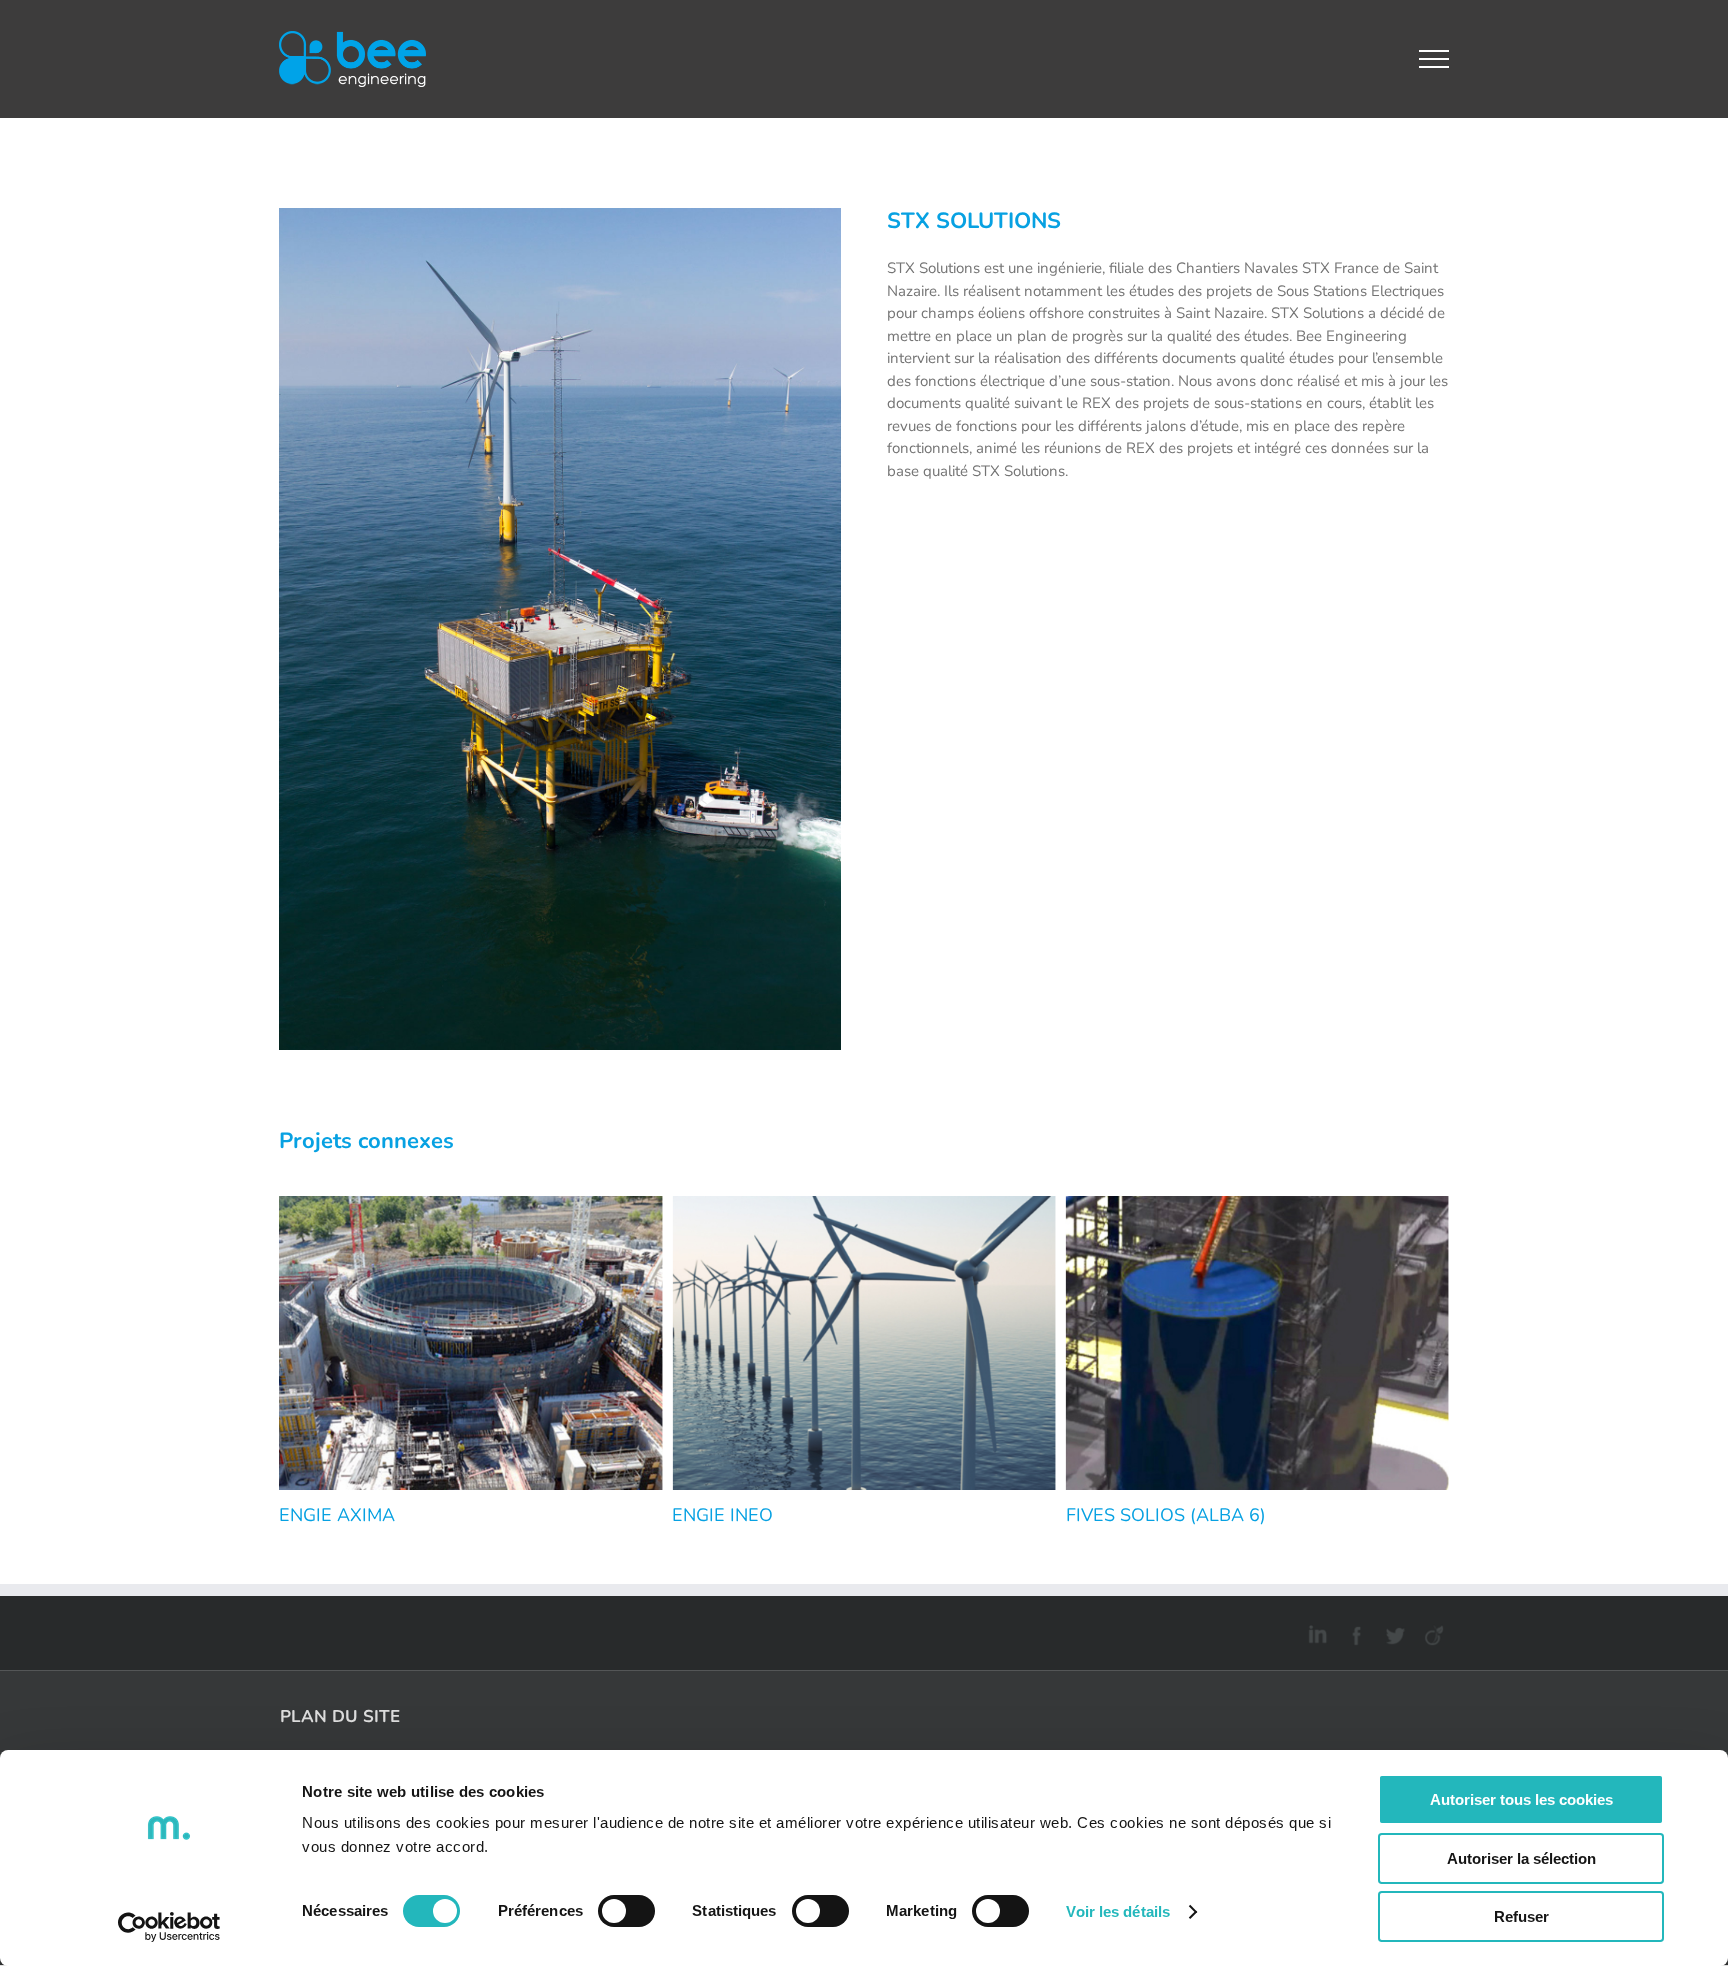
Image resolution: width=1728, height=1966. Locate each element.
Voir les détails (1118, 1911)
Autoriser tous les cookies (1521, 1799)
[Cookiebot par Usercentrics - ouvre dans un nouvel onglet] (169, 1927)
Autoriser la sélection (1521, 1858)
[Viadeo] (1431, 1632)
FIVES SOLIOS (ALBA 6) (1166, 1515)
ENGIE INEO (722, 1515)
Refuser (1521, 1916)
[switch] (626, 1911)
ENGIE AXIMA (337, 1515)
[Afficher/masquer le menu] (1434, 59)
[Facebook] (1353, 1632)
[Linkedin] (1314, 1632)
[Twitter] (1392, 1632)
